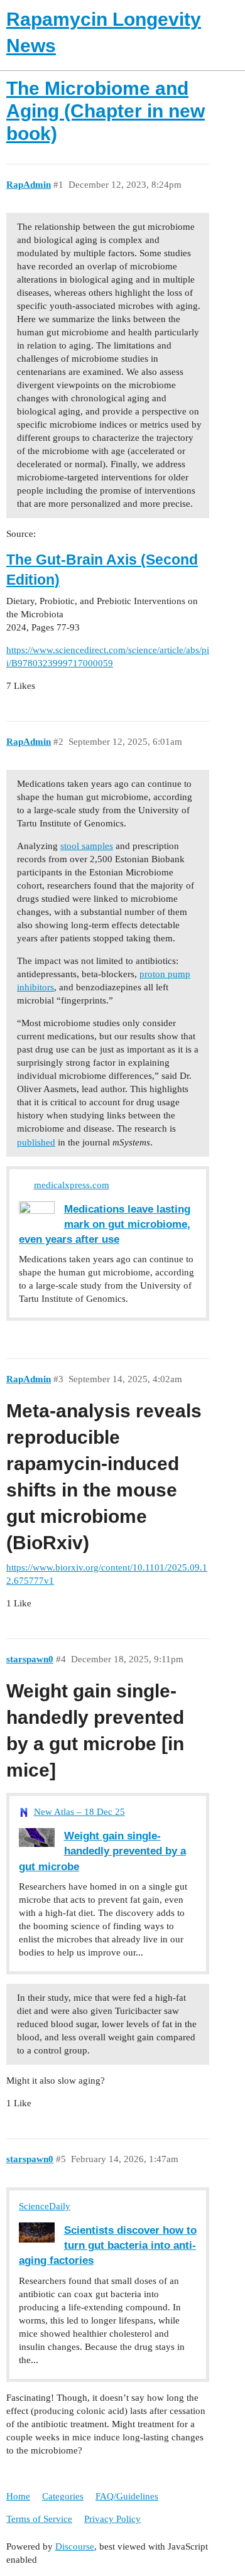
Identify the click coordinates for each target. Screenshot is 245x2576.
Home (18, 2496)
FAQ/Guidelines (127, 2496)
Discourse (75, 2546)
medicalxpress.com (72, 1185)
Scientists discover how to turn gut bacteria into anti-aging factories (108, 2245)
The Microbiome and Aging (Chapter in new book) (106, 111)
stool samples (87, 846)
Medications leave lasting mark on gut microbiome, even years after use (105, 1224)
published (36, 1142)
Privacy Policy (112, 2519)
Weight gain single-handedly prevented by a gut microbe (102, 1851)
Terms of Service (39, 2519)
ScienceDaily (45, 2206)
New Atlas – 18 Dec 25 (79, 1812)
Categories (63, 2496)
